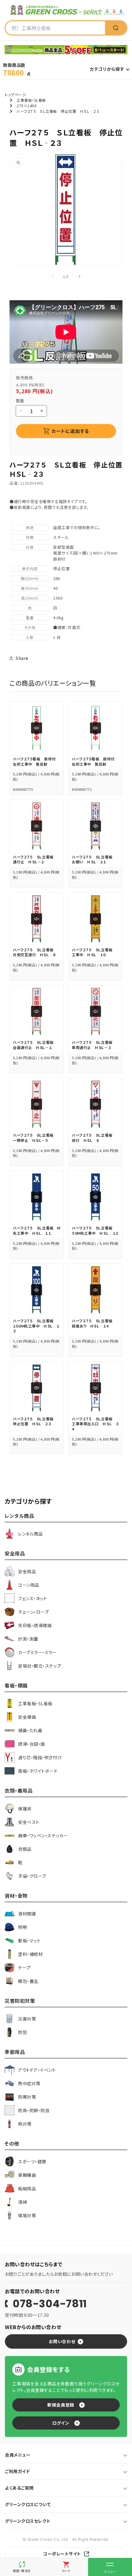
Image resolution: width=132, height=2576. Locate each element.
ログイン (61, 2423)
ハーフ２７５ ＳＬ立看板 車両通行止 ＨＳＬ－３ (94, 1045)
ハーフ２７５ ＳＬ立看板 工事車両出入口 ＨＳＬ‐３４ (95, 1424)
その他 (30, 627)
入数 (30, 637)
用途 (30, 527)
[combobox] (55, 28)
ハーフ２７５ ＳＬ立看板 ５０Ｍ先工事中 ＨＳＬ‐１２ (95, 1230)
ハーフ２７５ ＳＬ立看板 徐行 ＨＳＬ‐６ (94, 1138)
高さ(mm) (30, 598)
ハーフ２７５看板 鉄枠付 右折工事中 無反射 (95, 761)
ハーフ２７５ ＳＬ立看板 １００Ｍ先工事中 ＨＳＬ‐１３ (36, 1326)
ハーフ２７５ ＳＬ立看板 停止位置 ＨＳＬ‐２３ (35, 1421)
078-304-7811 (50, 2304)
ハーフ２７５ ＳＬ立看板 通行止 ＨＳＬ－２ (35, 859)
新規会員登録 (61, 2405)
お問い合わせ (62, 2341)
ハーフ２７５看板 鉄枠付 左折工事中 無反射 (36, 761)
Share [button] (22, 658)
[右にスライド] (80, 276)
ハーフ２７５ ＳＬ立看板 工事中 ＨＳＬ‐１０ (94, 952)
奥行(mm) (30, 588)
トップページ (15, 95)
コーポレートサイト (62, 2554)
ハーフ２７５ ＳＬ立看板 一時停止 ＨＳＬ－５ (35, 1138)
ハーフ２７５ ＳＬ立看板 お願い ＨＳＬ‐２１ (94, 859)
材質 (30, 537)
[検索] (116, 28)
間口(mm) (30, 578)
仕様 (30, 547)
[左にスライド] (52, 276)
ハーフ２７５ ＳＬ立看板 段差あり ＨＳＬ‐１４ (94, 1323)
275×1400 (27, 106)
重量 (30, 617)
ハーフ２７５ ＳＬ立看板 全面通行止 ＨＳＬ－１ (35, 1045)
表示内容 (30, 568)
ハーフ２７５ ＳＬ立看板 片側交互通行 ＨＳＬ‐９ (35, 952)
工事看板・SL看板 (31, 100)
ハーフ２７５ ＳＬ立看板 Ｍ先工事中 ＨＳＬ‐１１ (37, 1230)
